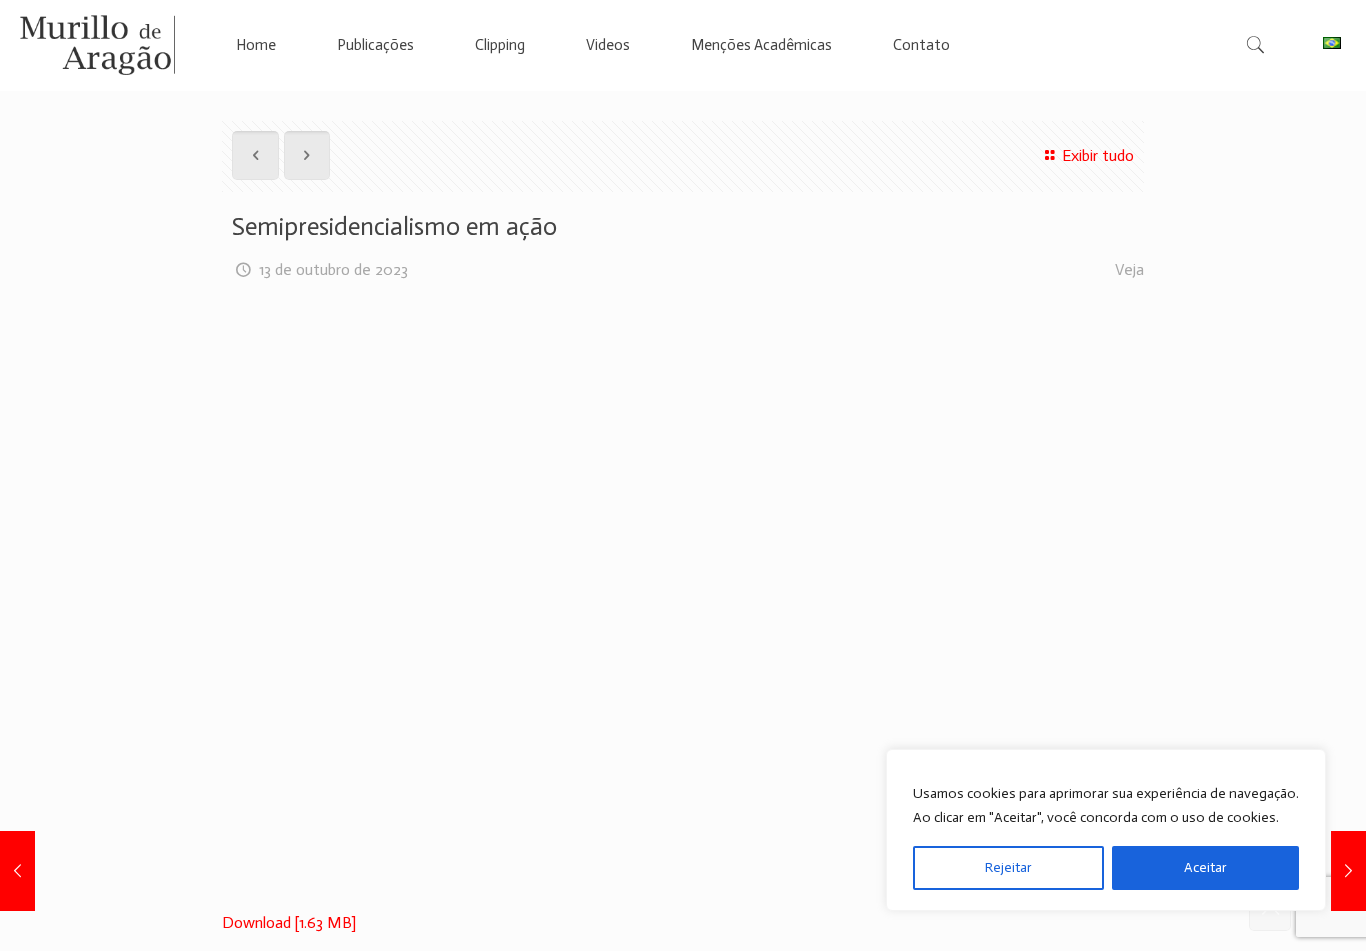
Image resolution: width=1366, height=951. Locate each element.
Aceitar (1205, 867)
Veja (1129, 269)
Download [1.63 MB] (289, 922)
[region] (1106, 830)
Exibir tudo (1097, 155)
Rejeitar (1008, 867)
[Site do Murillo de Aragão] (97, 45)
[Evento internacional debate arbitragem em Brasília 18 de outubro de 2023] (1348, 871)
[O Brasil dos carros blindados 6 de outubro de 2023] (17, 871)
